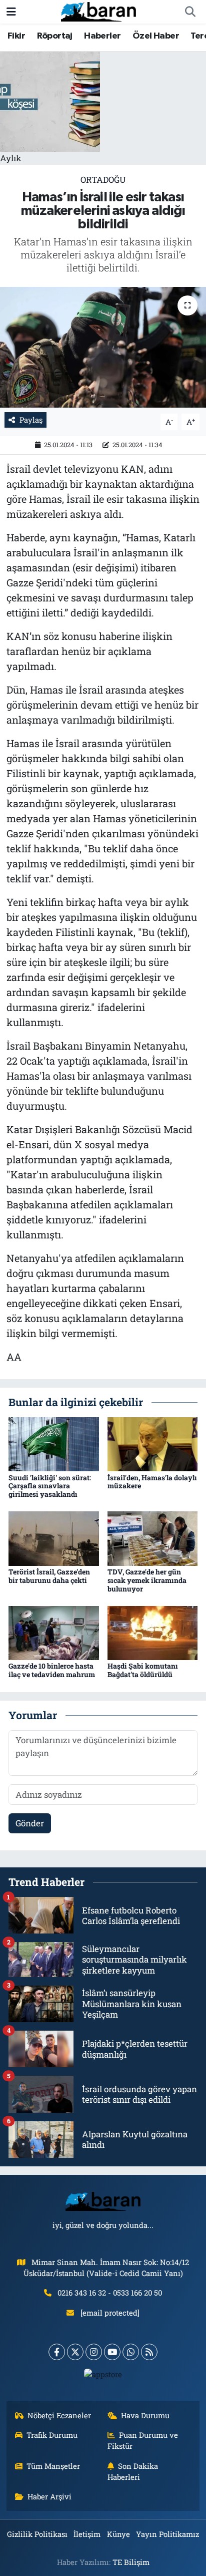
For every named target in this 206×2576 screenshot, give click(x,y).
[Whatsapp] (131, 2352)
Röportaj (55, 36)
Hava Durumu (145, 2415)
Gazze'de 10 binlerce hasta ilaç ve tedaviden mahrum (52, 1670)
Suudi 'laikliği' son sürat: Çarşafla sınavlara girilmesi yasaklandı (50, 1486)
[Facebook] (57, 2352)
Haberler (102, 36)
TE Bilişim (131, 2562)
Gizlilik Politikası (37, 2534)
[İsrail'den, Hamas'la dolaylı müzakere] (153, 1443)
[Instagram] (94, 2352)
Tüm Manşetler (53, 2466)
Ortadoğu (103, 180)
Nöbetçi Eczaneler (59, 2415)
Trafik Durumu (52, 2435)
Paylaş (31, 420)
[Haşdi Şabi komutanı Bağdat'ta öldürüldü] (153, 1632)
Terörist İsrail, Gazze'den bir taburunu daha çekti (49, 1576)
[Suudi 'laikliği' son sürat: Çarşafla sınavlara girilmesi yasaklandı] (54, 1443)
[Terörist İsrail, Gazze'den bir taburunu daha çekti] (54, 1538)
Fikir (16, 36)
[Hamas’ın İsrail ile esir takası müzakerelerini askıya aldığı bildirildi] (103, 347)
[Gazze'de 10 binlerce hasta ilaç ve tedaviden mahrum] (54, 1632)
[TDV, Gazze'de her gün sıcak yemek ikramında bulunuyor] (153, 1538)
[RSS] (149, 2352)
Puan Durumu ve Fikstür (143, 2440)
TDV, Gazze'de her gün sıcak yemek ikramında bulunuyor (147, 1580)
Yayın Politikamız (167, 2534)
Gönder (30, 1823)
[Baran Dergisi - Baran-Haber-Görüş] (98, 11)
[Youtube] (112, 2352)
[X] (75, 2352)
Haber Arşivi (49, 2496)
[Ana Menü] (11, 12)
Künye (118, 2534)
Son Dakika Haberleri (133, 2471)
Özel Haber (156, 36)
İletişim (87, 2534)
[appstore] (103, 2376)
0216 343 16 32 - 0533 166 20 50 (110, 2293)
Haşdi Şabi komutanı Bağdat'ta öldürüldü (143, 1670)
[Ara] (190, 12)
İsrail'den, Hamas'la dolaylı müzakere (152, 1482)
